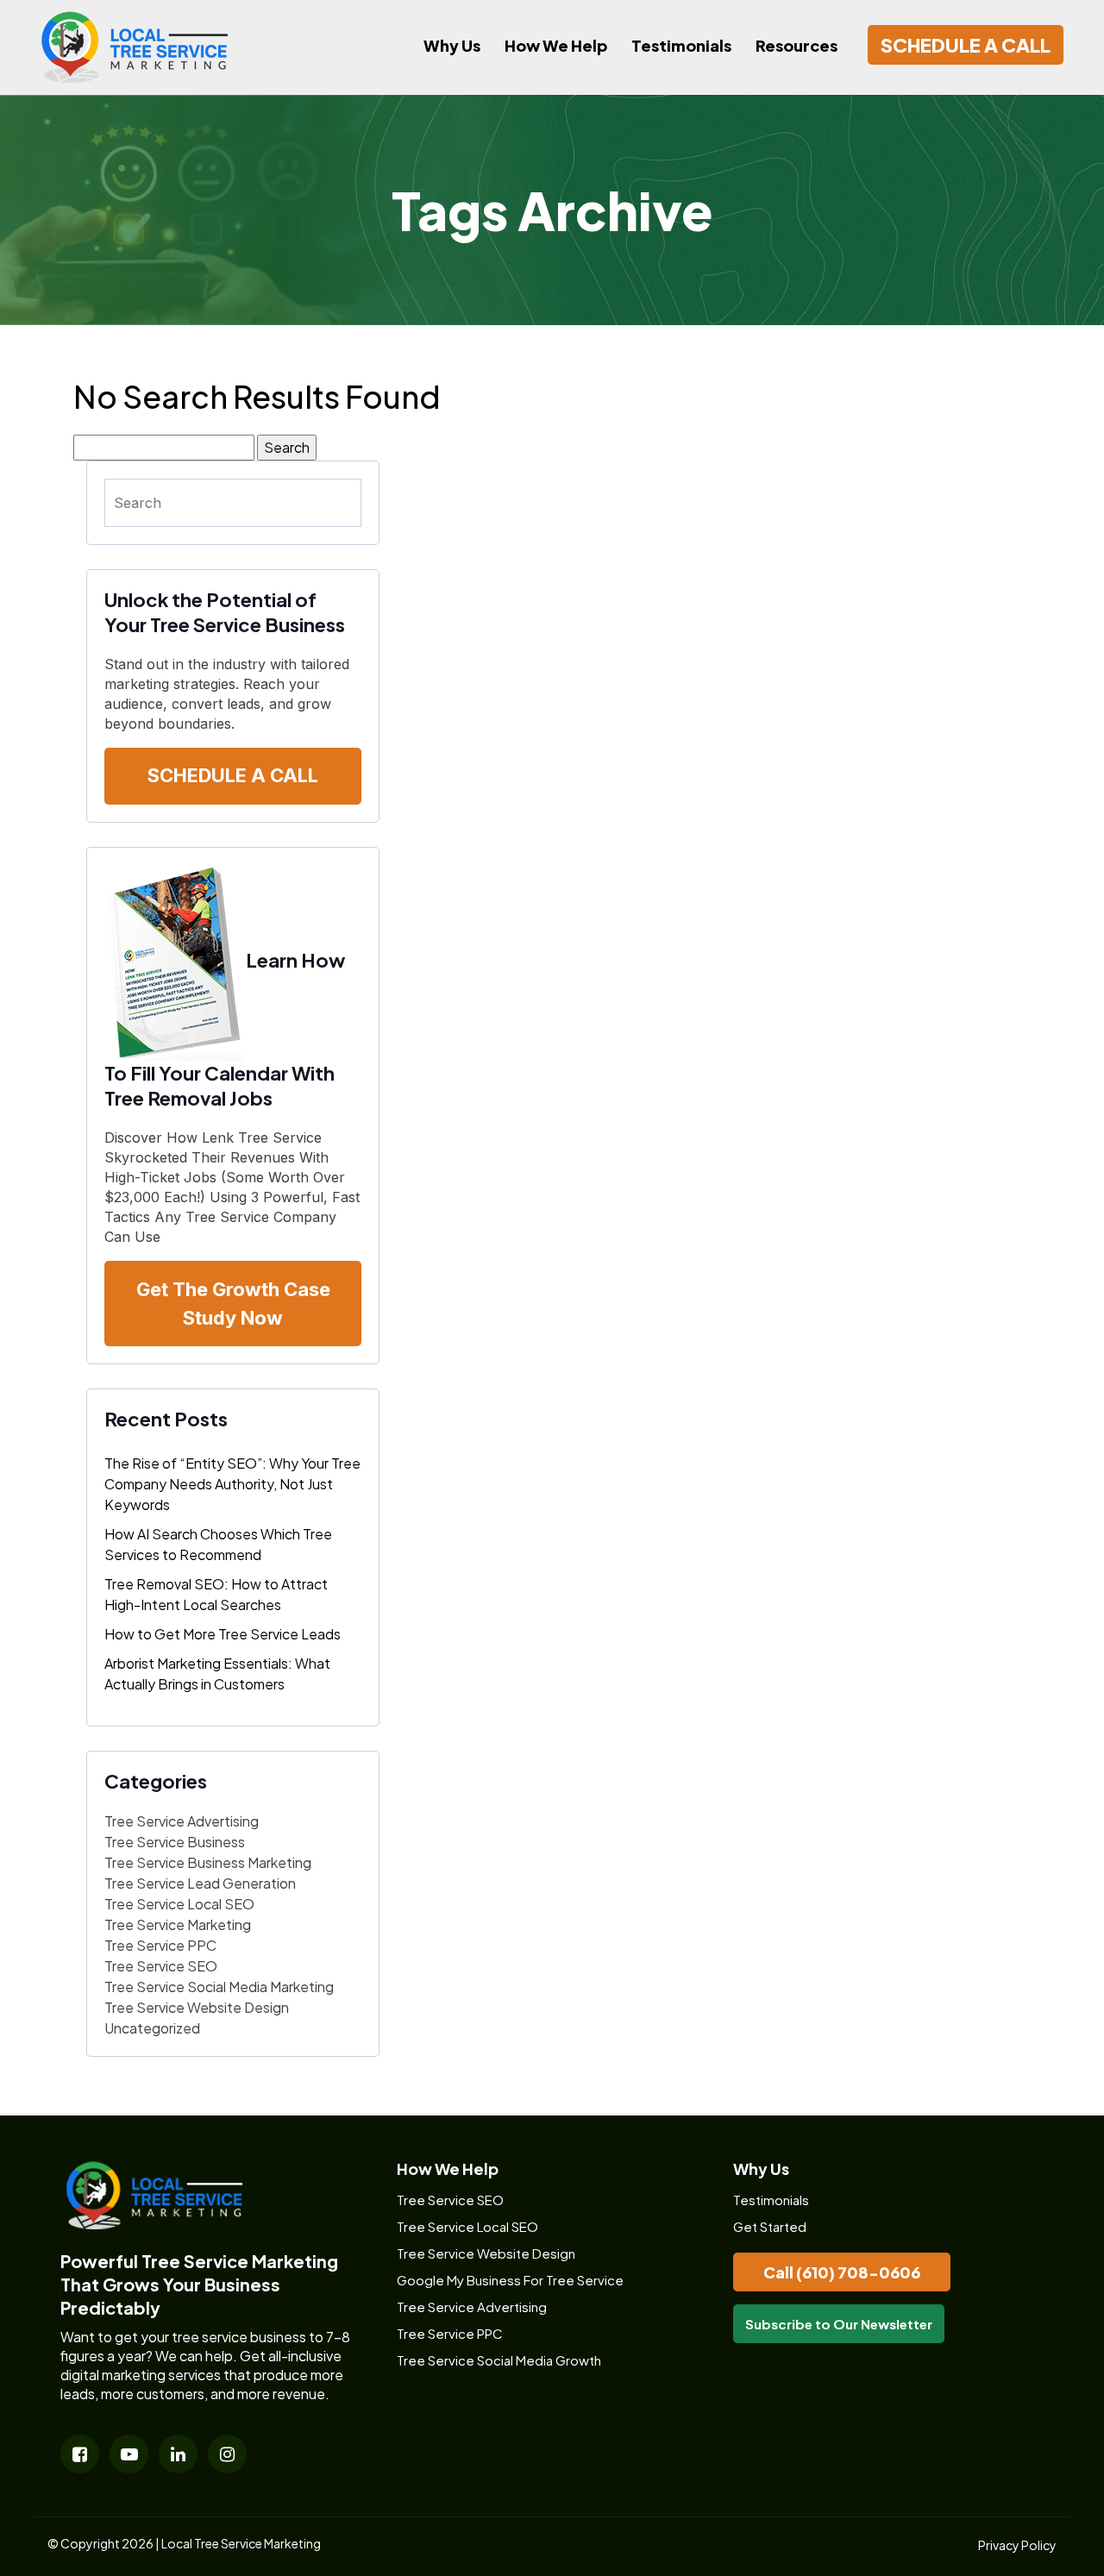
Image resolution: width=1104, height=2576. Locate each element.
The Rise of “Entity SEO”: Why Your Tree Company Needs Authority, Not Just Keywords (232, 1484)
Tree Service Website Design (197, 2007)
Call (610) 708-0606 (842, 2272)
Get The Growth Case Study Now (233, 1304)
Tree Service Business (175, 1842)
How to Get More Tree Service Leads (223, 1634)
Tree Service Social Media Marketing (219, 1987)
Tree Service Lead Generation (200, 1883)
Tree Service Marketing (178, 1924)
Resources (797, 45)
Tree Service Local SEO (179, 1904)
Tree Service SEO (161, 1966)
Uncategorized (152, 2028)
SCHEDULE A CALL (966, 45)
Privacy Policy (1017, 2545)
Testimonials (681, 45)
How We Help (556, 45)
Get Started (770, 2226)
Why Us (452, 45)
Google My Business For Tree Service (510, 2280)
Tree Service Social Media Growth (499, 2360)
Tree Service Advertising (182, 1821)
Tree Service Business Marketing (208, 1862)
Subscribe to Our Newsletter (839, 2324)
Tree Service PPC (160, 1945)
